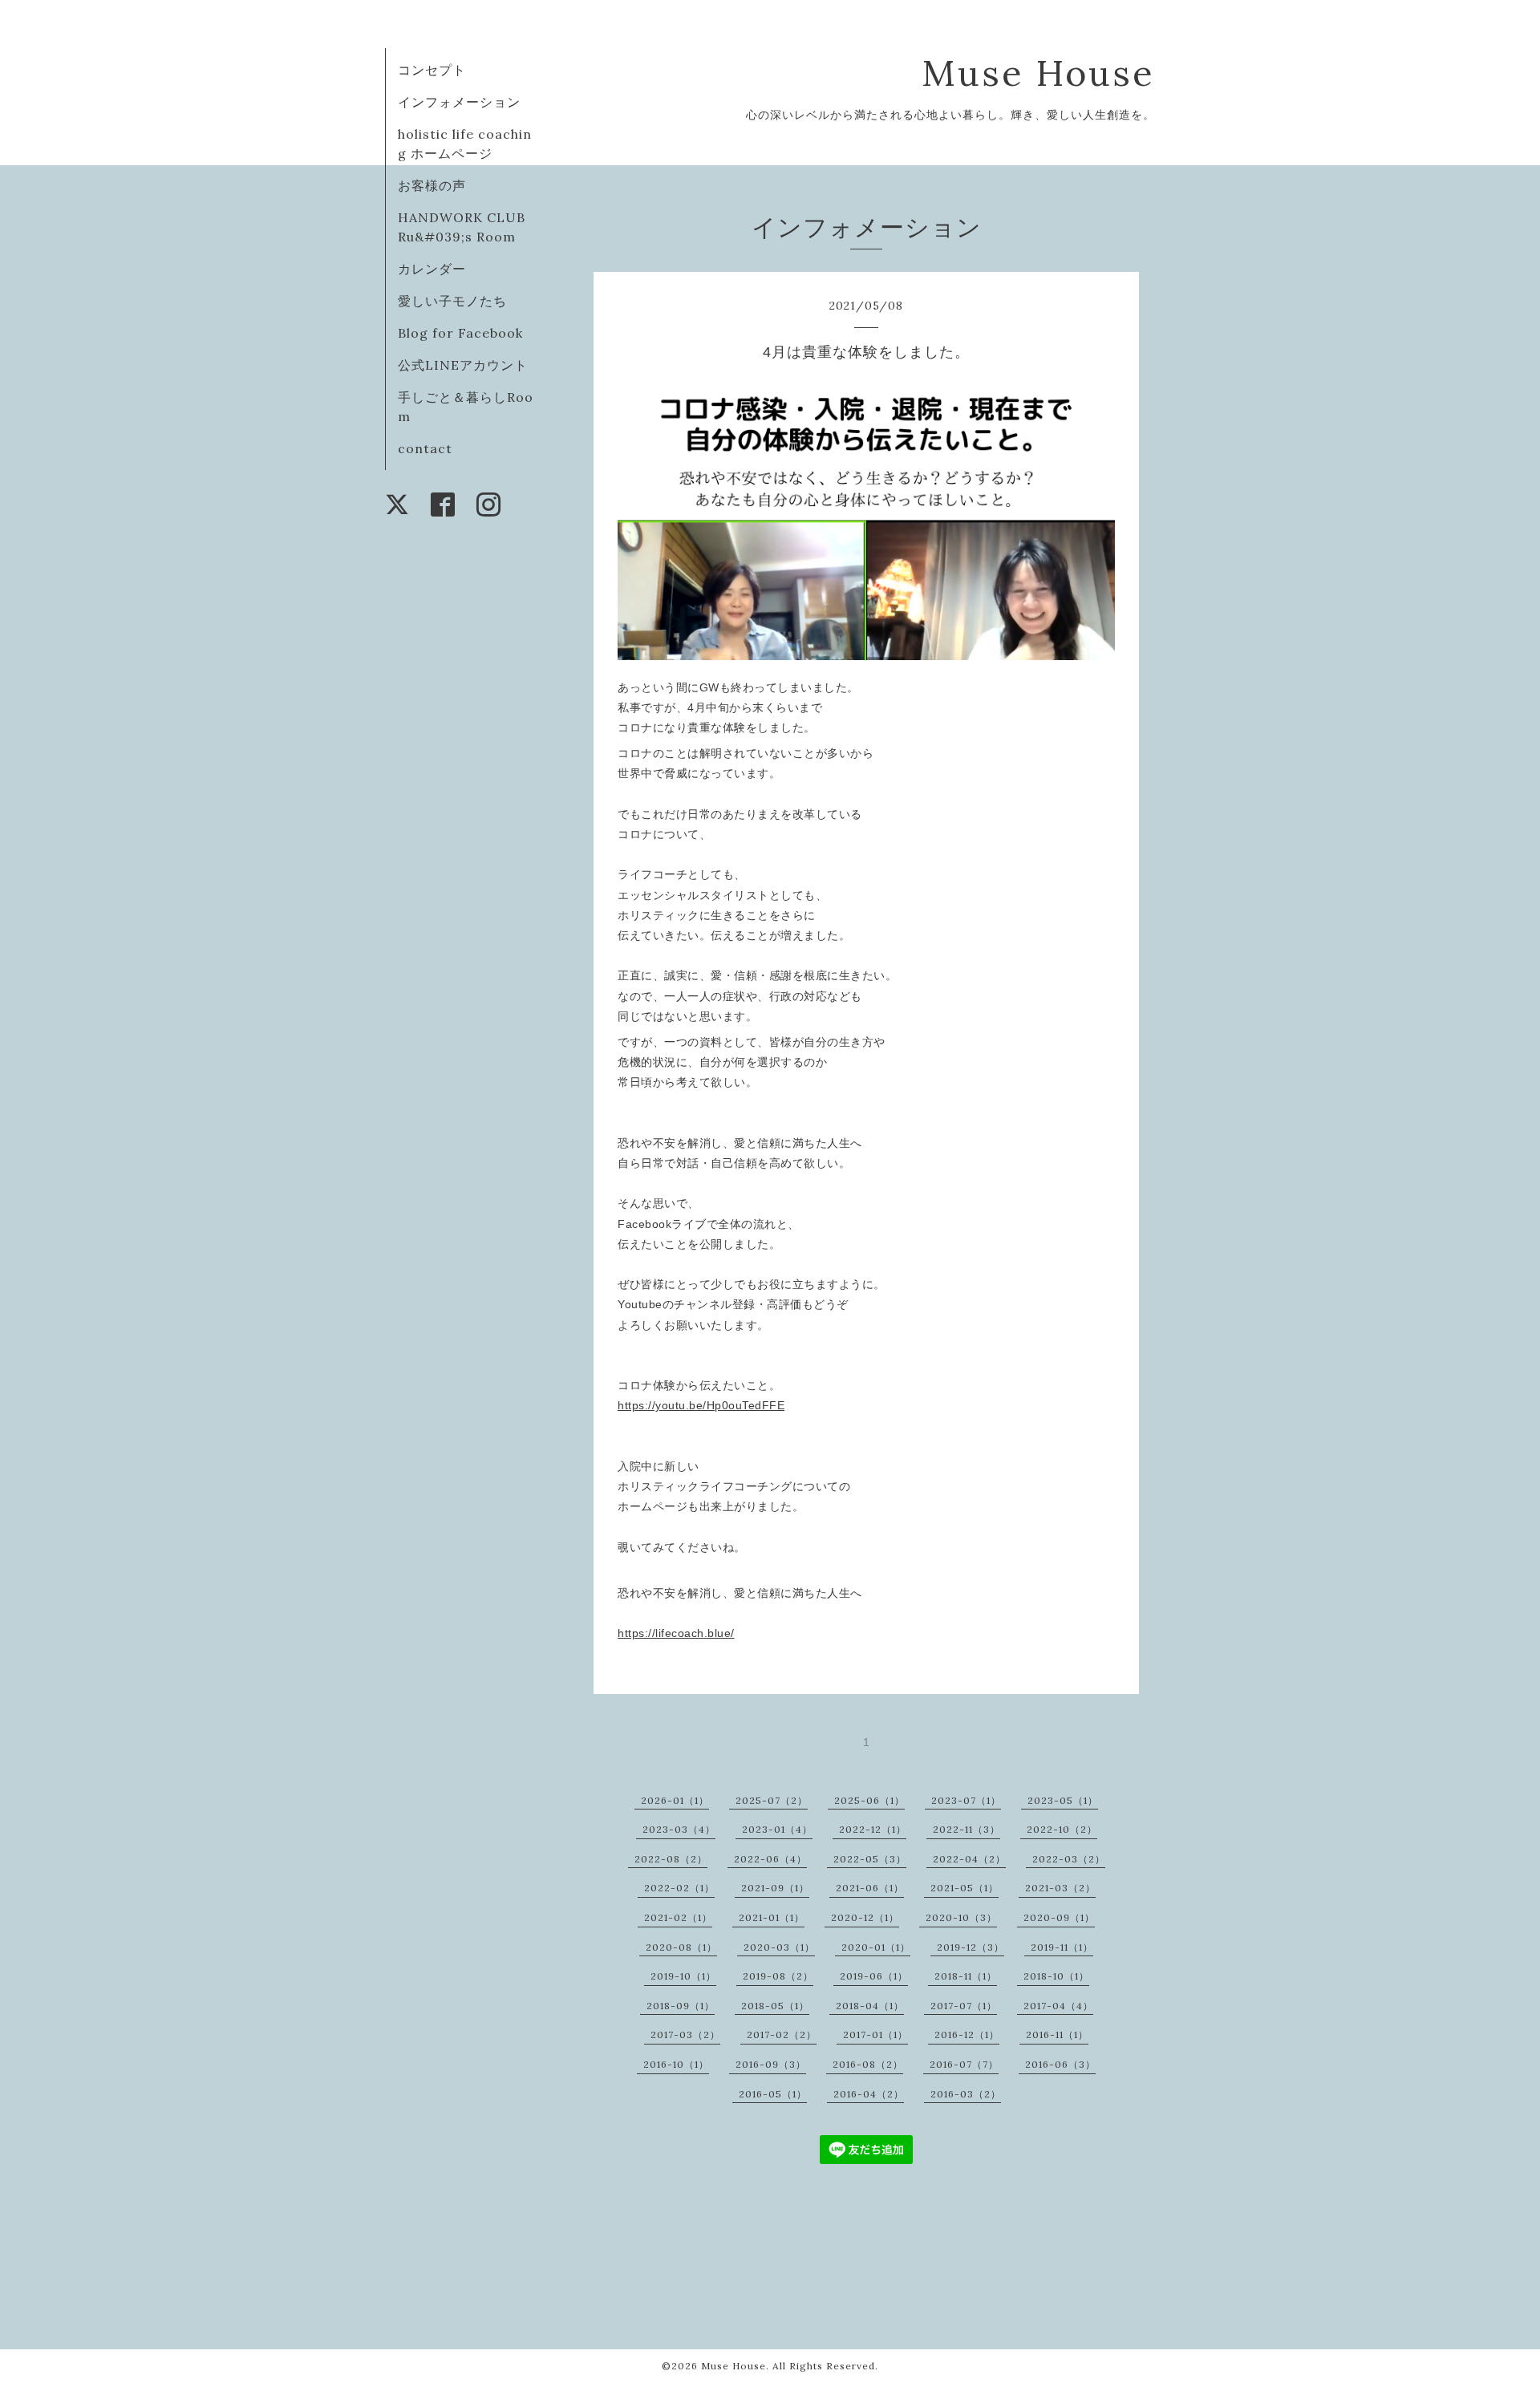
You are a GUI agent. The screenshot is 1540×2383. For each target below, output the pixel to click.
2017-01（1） (875, 2034)
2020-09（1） (1059, 1917)
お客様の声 (432, 185)
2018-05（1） (775, 2006)
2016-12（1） (967, 2034)
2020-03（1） (779, 1947)
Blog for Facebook (460, 333)
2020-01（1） (876, 1947)
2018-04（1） (870, 2006)
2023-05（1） (1063, 1800)
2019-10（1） (683, 1976)
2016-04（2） (869, 2094)
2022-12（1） (873, 1829)
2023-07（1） (966, 1800)
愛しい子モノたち (452, 301)
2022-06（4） (770, 1859)
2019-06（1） (874, 1976)
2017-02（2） (782, 2034)
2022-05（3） (870, 1859)
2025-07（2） (772, 1800)
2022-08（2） (671, 1859)
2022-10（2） (1062, 1829)
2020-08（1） (681, 1947)
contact (425, 448)
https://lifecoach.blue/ (676, 1633)
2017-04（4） (1058, 2006)
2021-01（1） (772, 1917)
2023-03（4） (679, 1829)
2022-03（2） (1069, 1859)
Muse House (1064, 73)
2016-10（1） (676, 2064)
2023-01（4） (777, 1829)
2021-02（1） (678, 1917)
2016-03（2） (966, 2094)
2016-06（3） (1060, 2064)
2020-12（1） (865, 1917)
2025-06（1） (869, 1800)
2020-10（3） (961, 1917)
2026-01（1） (675, 1800)
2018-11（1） (966, 1976)
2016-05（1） (773, 2094)
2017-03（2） (685, 2034)
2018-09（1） (681, 2006)
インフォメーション (459, 102)
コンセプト (432, 70)
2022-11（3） (967, 1829)
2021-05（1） (965, 1888)
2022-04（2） (969, 1859)
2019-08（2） (778, 1976)
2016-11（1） (1057, 2034)
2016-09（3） (771, 2064)
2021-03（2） (1060, 1888)
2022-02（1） (679, 1888)
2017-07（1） (964, 2006)
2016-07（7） (964, 2064)
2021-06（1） (870, 1888)
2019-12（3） (971, 1947)
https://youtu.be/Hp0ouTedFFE (701, 1405)
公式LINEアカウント (463, 365)
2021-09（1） (775, 1888)
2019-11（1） (1062, 1947)
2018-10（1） (1056, 1976)
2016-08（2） (868, 2064)
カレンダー (432, 269)
